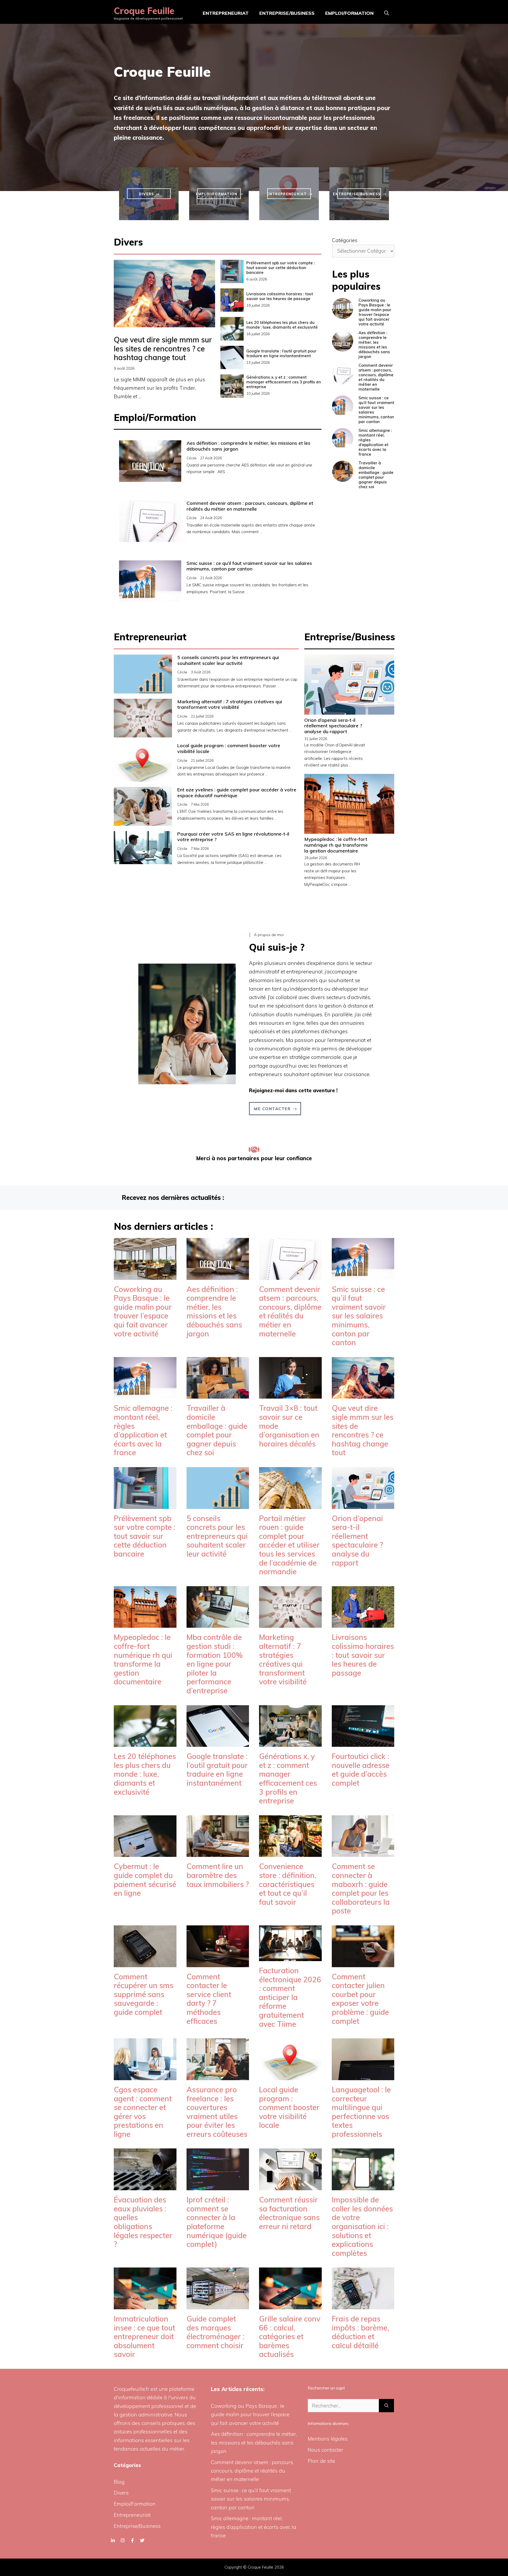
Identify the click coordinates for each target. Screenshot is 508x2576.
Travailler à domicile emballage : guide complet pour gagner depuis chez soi (376, 475)
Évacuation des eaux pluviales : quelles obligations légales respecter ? (143, 2222)
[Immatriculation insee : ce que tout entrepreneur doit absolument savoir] (145, 2305)
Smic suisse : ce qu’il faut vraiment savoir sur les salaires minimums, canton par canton (249, 566)
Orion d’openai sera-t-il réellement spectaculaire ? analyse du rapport (333, 726)
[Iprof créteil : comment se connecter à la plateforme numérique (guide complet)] (218, 2186)
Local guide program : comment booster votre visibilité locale (229, 748)
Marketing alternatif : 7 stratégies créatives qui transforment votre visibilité (230, 704)
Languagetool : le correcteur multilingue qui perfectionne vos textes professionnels (361, 2112)
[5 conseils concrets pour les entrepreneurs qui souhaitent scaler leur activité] (218, 1504)
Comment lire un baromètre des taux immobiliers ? (218, 1875)
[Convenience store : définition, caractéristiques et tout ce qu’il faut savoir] (290, 1853)
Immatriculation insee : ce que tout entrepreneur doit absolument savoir (144, 2336)
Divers (121, 2493)
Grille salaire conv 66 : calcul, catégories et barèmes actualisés (290, 2336)
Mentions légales (328, 2439)
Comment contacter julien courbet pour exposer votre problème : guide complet (360, 1999)
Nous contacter (325, 2450)
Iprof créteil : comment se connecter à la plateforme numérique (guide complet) (217, 2222)
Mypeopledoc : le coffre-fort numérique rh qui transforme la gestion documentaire (336, 845)
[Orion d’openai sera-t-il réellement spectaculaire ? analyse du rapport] (363, 1504)
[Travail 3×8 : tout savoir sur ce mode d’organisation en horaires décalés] (290, 1394)
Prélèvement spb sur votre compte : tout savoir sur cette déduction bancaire (280, 268)
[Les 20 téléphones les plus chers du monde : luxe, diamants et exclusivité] (145, 1743)
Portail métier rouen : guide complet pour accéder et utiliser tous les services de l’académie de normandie (289, 1545)
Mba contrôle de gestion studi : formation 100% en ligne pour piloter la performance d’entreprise (215, 1664)
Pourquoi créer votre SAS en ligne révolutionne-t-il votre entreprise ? (233, 837)
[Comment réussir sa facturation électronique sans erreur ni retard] (290, 2186)
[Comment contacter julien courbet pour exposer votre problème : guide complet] (363, 1963)
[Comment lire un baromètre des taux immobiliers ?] (218, 1853)
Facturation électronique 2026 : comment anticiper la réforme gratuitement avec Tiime (290, 1997)
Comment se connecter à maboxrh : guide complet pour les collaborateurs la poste (361, 1888)
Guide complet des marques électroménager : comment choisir (216, 2332)
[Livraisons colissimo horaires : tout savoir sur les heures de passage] (363, 1623)
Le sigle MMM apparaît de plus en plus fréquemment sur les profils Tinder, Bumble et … (159, 388)
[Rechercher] (386, 2406)
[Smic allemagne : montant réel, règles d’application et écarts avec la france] (145, 1394)
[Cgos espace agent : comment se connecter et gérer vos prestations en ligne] (145, 2076)
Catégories (345, 240)
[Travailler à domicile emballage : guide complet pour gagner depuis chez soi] (218, 1394)
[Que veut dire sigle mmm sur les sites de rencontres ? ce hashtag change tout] (363, 1394)
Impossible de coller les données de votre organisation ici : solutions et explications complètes (362, 2226)
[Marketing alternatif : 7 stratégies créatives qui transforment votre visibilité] (290, 1623)
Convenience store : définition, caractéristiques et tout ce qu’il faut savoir (288, 1884)
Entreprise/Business (287, 13)
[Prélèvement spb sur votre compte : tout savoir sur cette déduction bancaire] (145, 1504)
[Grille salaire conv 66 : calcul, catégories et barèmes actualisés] (290, 2305)
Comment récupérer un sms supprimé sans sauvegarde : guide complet (144, 1994)
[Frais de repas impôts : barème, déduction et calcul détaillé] (363, 2305)
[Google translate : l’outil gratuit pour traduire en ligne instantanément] (218, 1743)
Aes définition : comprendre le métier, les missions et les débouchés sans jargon (248, 446)
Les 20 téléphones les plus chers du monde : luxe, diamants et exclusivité (282, 325)
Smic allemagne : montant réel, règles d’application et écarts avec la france (375, 442)
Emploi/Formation (349, 13)
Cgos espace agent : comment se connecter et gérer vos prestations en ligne (143, 2112)
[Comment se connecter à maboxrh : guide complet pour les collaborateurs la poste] (363, 1853)
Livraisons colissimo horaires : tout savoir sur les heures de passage (280, 296)
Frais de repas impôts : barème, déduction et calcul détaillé (360, 2332)
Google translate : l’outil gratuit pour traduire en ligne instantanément (281, 353)
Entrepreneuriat (226, 13)
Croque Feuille (144, 11)
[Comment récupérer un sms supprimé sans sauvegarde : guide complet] (145, 1963)
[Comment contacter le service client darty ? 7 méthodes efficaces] (218, 1963)
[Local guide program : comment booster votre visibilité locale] (290, 2076)
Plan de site (321, 2461)
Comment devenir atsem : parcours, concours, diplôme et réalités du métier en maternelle (250, 506)
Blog (119, 2482)
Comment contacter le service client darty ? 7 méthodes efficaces (209, 1999)
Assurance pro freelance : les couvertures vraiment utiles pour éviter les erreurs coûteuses (217, 2112)
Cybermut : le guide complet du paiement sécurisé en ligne (145, 1880)
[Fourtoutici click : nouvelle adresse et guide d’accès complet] (363, 1743)
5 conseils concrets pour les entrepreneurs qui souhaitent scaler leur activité (228, 660)
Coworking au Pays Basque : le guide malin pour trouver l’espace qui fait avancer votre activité (375, 312)
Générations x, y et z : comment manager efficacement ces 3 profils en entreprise (284, 382)
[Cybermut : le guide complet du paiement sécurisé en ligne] (145, 1853)
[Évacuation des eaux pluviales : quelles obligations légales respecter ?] (145, 2186)
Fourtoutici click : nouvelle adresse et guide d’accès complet (361, 1770)
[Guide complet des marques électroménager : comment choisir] (218, 2305)
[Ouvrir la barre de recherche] (387, 13)
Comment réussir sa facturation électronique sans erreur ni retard (289, 2213)
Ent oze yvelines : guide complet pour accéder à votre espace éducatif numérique (237, 793)
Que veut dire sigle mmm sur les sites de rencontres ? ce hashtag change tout (163, 348)
